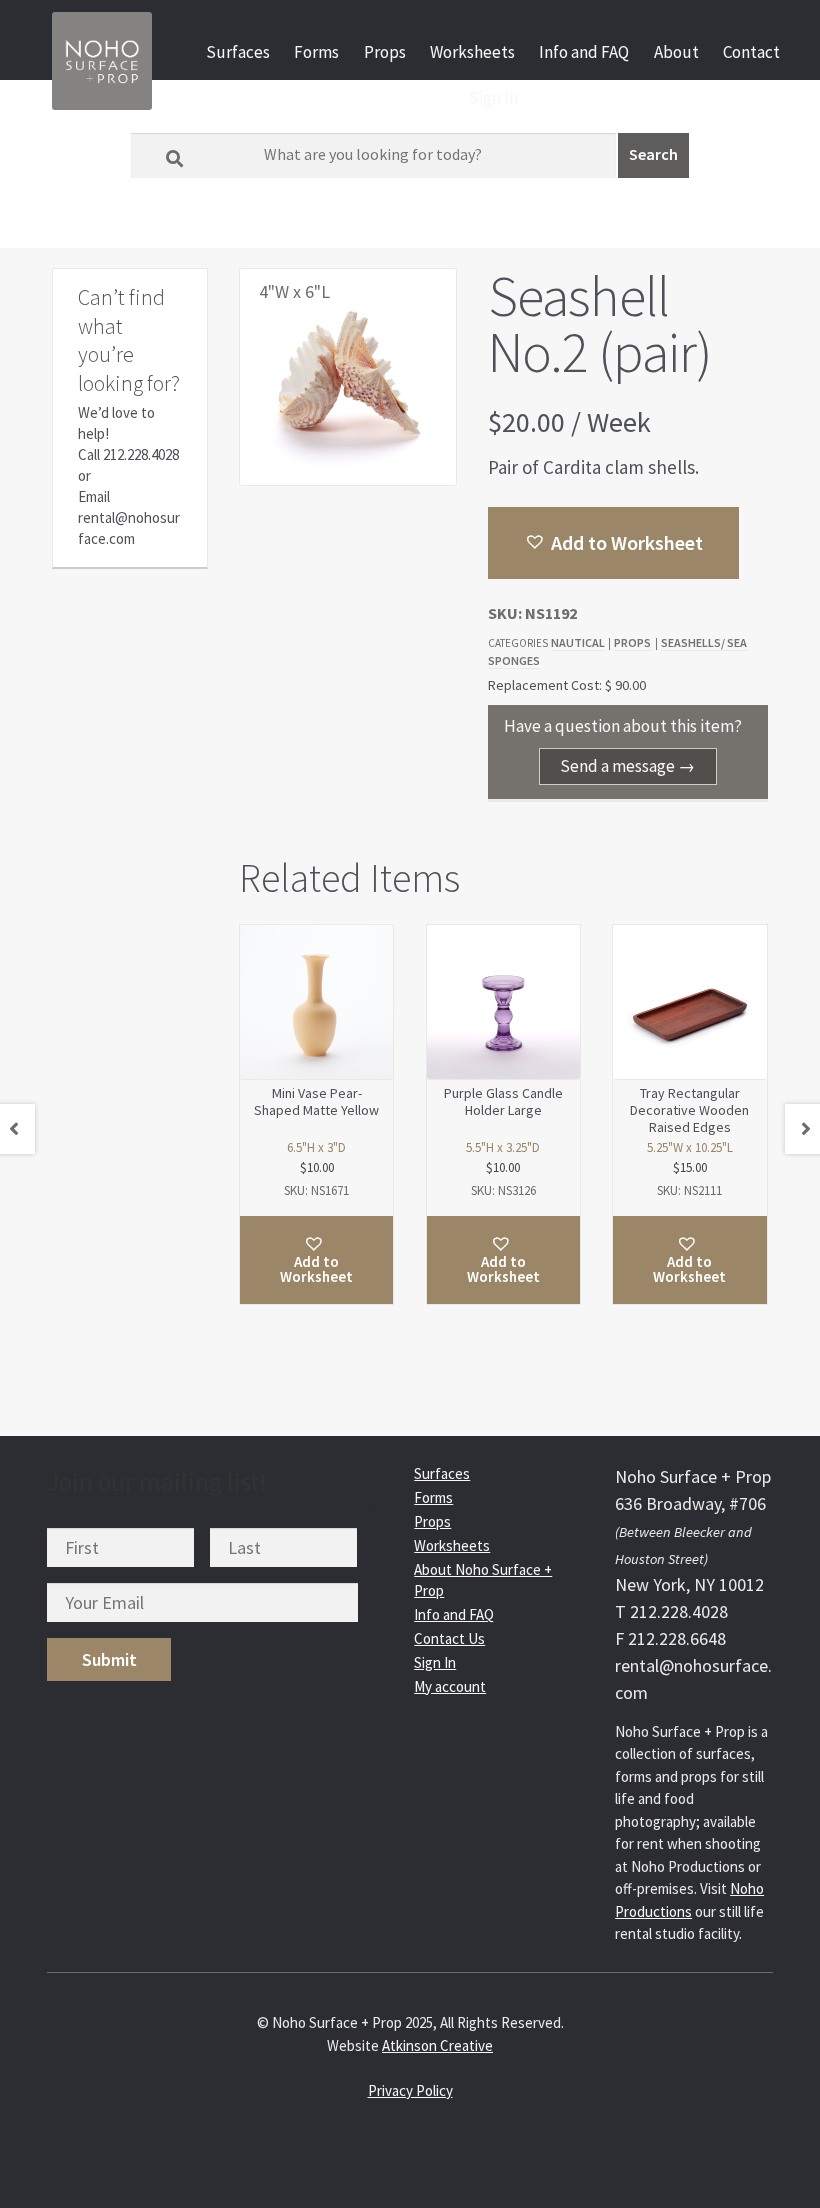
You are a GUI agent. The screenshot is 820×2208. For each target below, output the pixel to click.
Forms (316, 52)
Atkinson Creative (437, 2045)
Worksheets (472, 52)
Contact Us (449, 1638)
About (676, 52)
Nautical (578, 642)
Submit (109, 1659)
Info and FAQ (584, 52)
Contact (751, 52)
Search (653, 154)
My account (450, 1686)
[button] (613, 543)
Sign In (493, 98)
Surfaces (238, 52)
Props (385, 52)
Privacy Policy (410, 2090)
